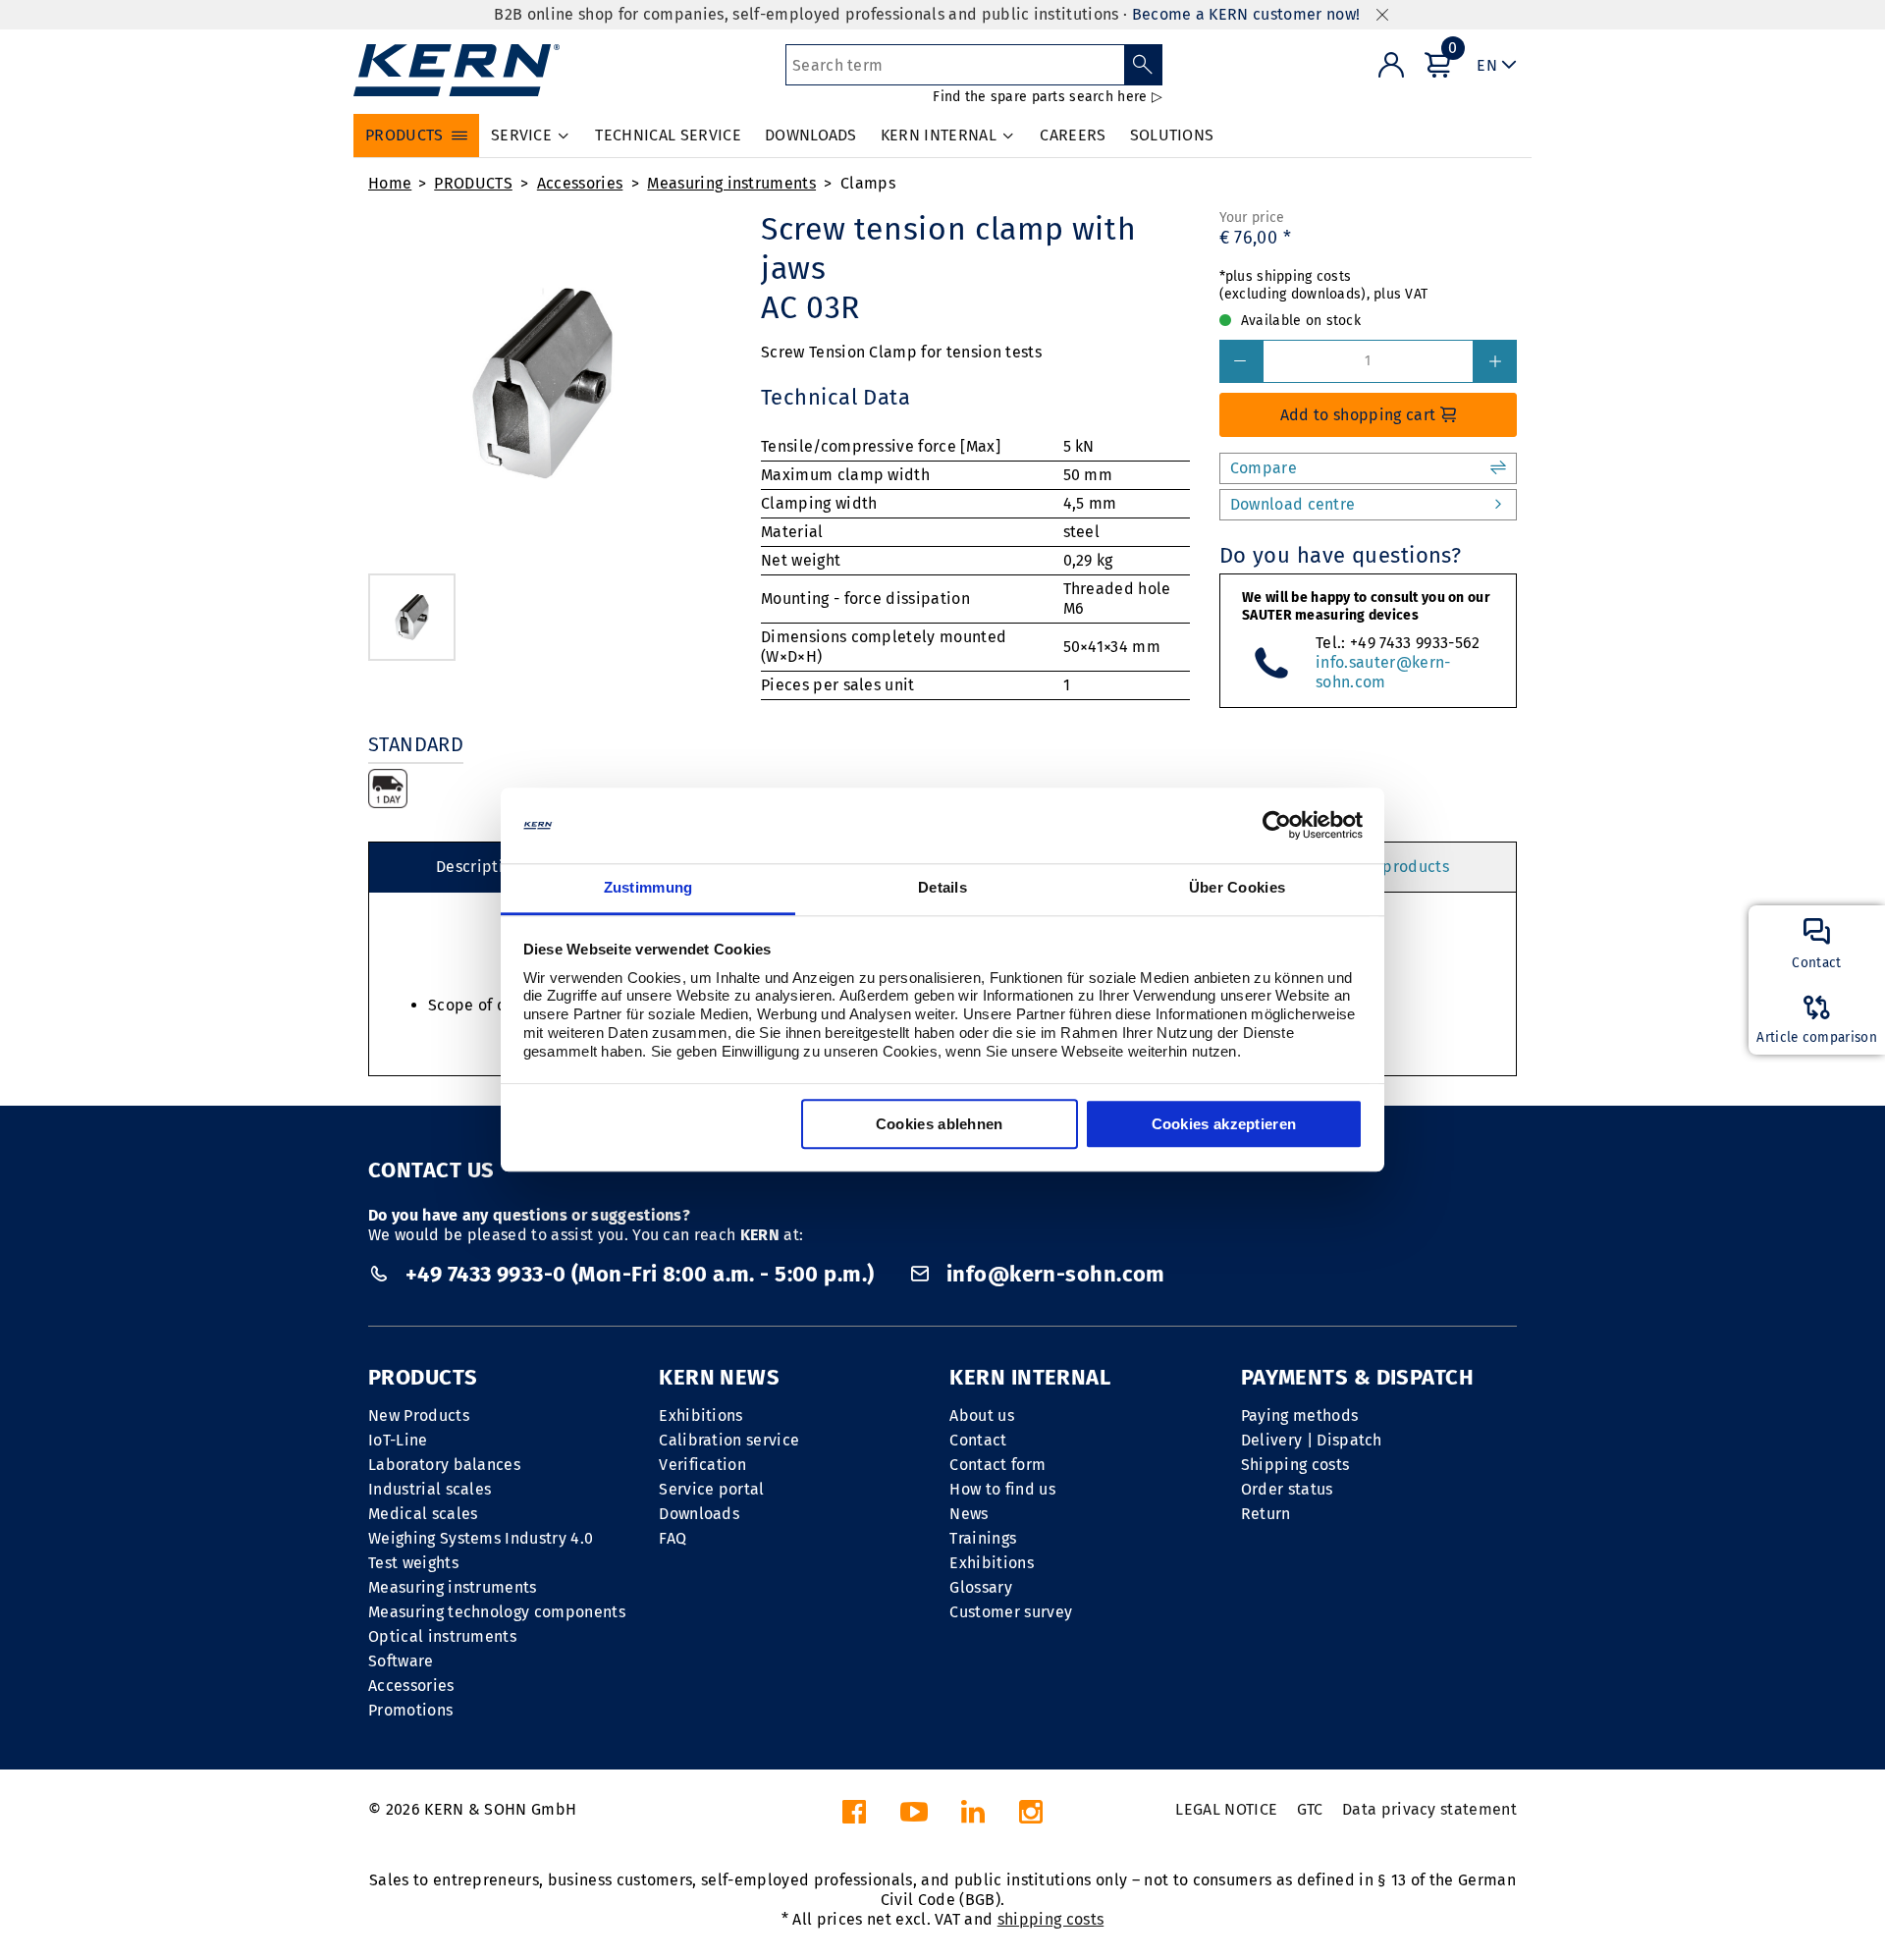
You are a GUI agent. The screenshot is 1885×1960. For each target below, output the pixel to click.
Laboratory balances (444, 1465)
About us (982, 1416)
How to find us (1002, 1489)
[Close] (1382, 15)
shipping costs (1050, 1919)
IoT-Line (398, 1440)
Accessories (580, 183)
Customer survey (1011, 1612)
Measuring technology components (497, 1612)
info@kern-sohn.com (1052, 1274)
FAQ (673, 1538)
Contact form (997, 1465)
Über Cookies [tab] (1238, 887)
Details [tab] (942, 887)
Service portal (711, 1489)
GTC (1310, 1809)
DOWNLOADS (811, 135)
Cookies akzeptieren (1224, 1124)
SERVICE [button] (521, 135)
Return (1266, 1514)
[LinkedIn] (973, 1817)
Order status (1287, 1489)
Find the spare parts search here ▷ (1048, 97)
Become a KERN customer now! (1246, 14)
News (969, 1514)
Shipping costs (1295, 1465)
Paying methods (1299, 1416)
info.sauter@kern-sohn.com (1383, 672)
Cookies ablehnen (940, 1124)
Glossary (981, 1587)
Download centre (1293, 504)
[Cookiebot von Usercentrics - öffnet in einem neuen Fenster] (1277, 826)
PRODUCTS (473, 183)
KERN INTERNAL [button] (939, 135)
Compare (1264, 468)
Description (479, 867)
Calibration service (729, 1440)
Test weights (413, 1563)
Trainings (983, 1538)
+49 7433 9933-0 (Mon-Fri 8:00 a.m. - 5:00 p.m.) (640, 1274)
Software (401, 1661)
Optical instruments (442, 1636)
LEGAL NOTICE (1226, 1809)
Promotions (410, 1710)
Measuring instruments (731, 183)
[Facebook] (854, 1817)
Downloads (699, 1514)
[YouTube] (914, 1817)
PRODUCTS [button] (404, 135)
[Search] (1143, 65)
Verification (702, 1465)
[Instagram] (1031, 1817)
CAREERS (1073, 135)
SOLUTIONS (1172, 135)
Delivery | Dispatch (1312, 1440)
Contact (978, 1440)
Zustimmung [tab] (648, 887)
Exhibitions (701, 1416)
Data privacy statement (1429, 1809)
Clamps (868, 183)
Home (390, 183)
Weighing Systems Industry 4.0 (481, 1538)
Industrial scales (430, 1489)
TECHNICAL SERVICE (668, 135)
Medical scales (423, 1514)
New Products (419, 1416)
